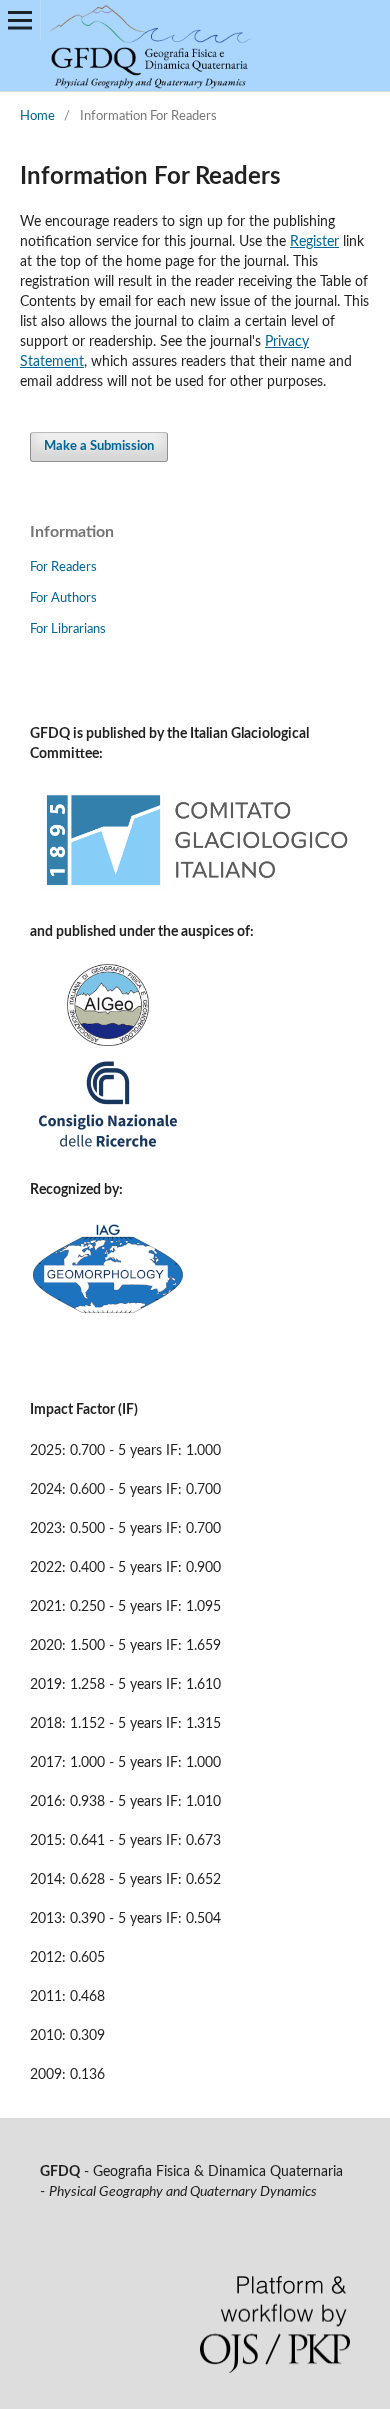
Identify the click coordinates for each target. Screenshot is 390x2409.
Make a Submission (99, 446)
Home (37, 116)
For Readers (63, 567)
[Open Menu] (20, 20)
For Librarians (68, 629)
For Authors (63, 598)
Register (314, 242)
